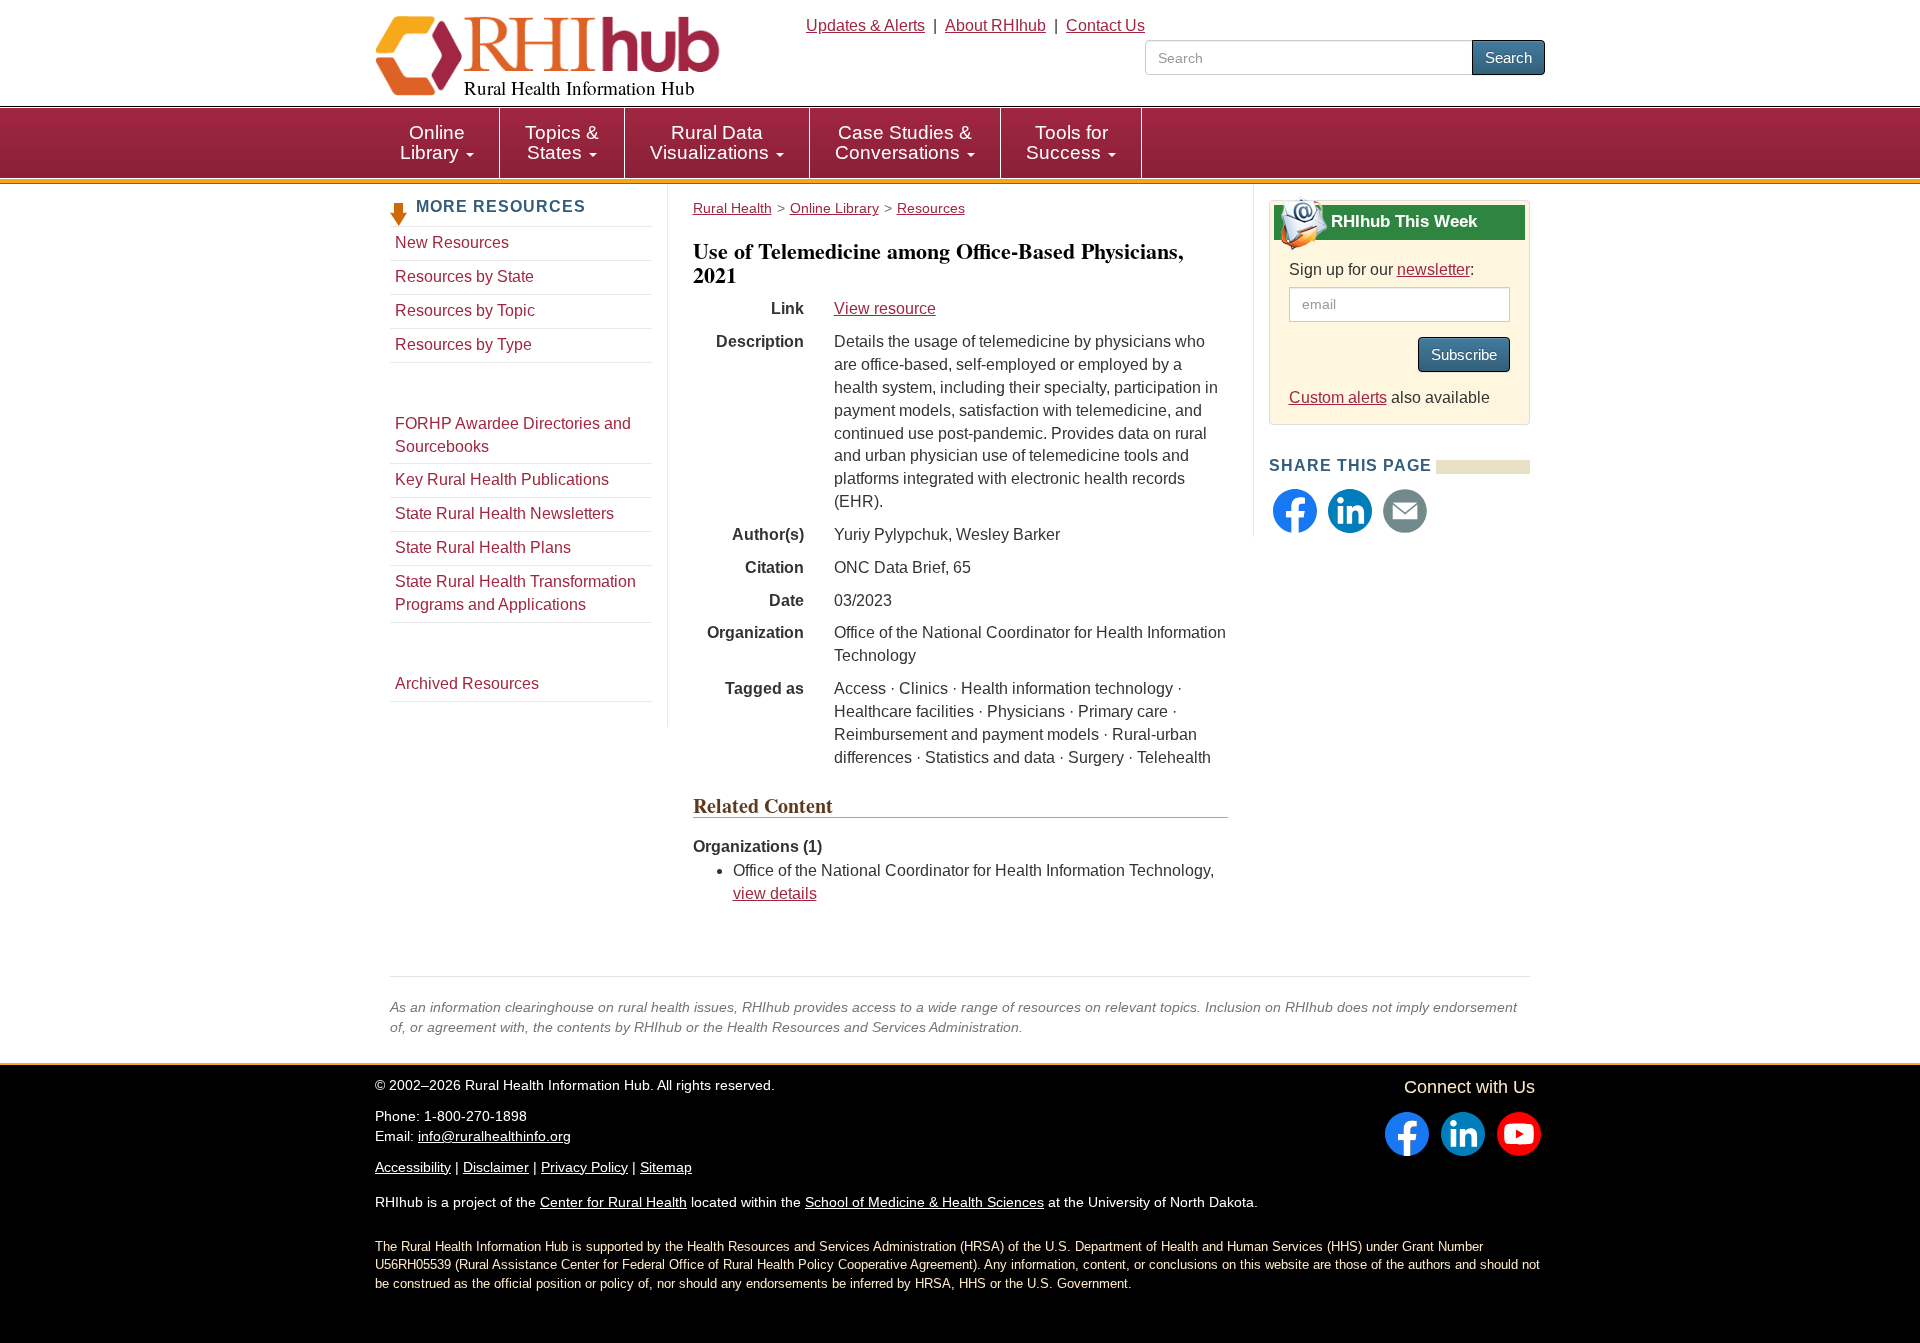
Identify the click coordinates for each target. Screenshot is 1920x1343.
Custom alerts (1338, 397)
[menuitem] (437, 143)
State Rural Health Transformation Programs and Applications (515, 593)
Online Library (432, 142)
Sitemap (666, 1167)
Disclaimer (496, 1167)
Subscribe (1464, 354)
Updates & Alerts (865, 25)
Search (1508, 57)
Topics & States (562, 142)
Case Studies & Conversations (903, 142)
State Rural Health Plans (483, 547)
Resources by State (464, 276)
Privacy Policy (584, 1167)
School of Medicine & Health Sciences (924, 1202)
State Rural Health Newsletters (504, 513)
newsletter (1433, 269)
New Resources (452, 242)
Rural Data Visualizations (712, 142)
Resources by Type (463, 344)
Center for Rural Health (613, 1202)
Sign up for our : (1381, 269)
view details (775, 893)
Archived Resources (467, 683)
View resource (885, 308)
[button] (1295, 511)
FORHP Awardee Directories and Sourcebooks (513, 435)
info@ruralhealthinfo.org (494, 1136)
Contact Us (1105, 25)
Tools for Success (1067, 142)
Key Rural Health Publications (502, 479)
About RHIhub (995, 25)
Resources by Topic (465, 310)
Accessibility (413, 1167)
